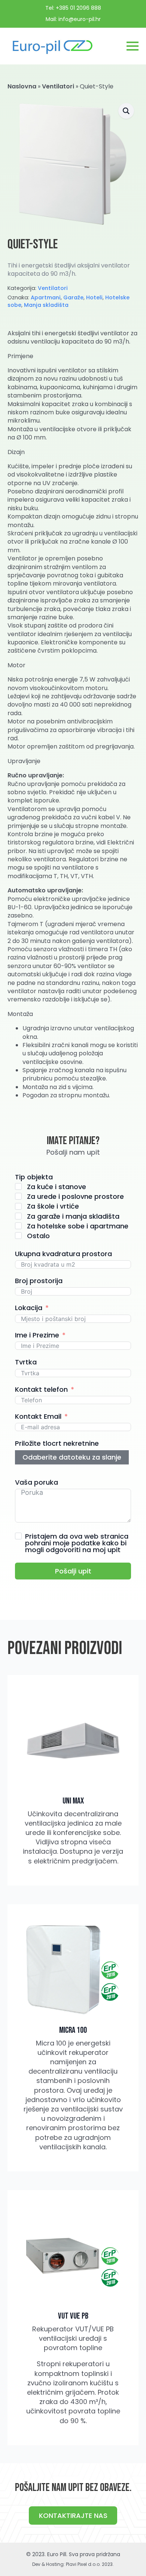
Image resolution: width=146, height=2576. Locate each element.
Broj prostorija (39, 1281)
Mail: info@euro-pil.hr (73, 19)
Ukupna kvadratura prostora (63, 1254)
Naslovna (22, 86)
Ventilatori (58, 86)
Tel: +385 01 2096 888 (73, 8)
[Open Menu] (133, 46)
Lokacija (29, 1308)
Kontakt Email (38, 1416)
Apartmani (46, 297)
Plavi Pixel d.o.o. (83, 2564)
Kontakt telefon (41, 1389)
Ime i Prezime (37, 1335)
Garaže (73, 297)
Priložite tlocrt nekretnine (57, 1443)
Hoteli (94, 297)
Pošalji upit (73, 1571)
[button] (126, 111)
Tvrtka (26, 1362)
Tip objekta (34, 1177)
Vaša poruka (36, 1482)
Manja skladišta (46, 305)
